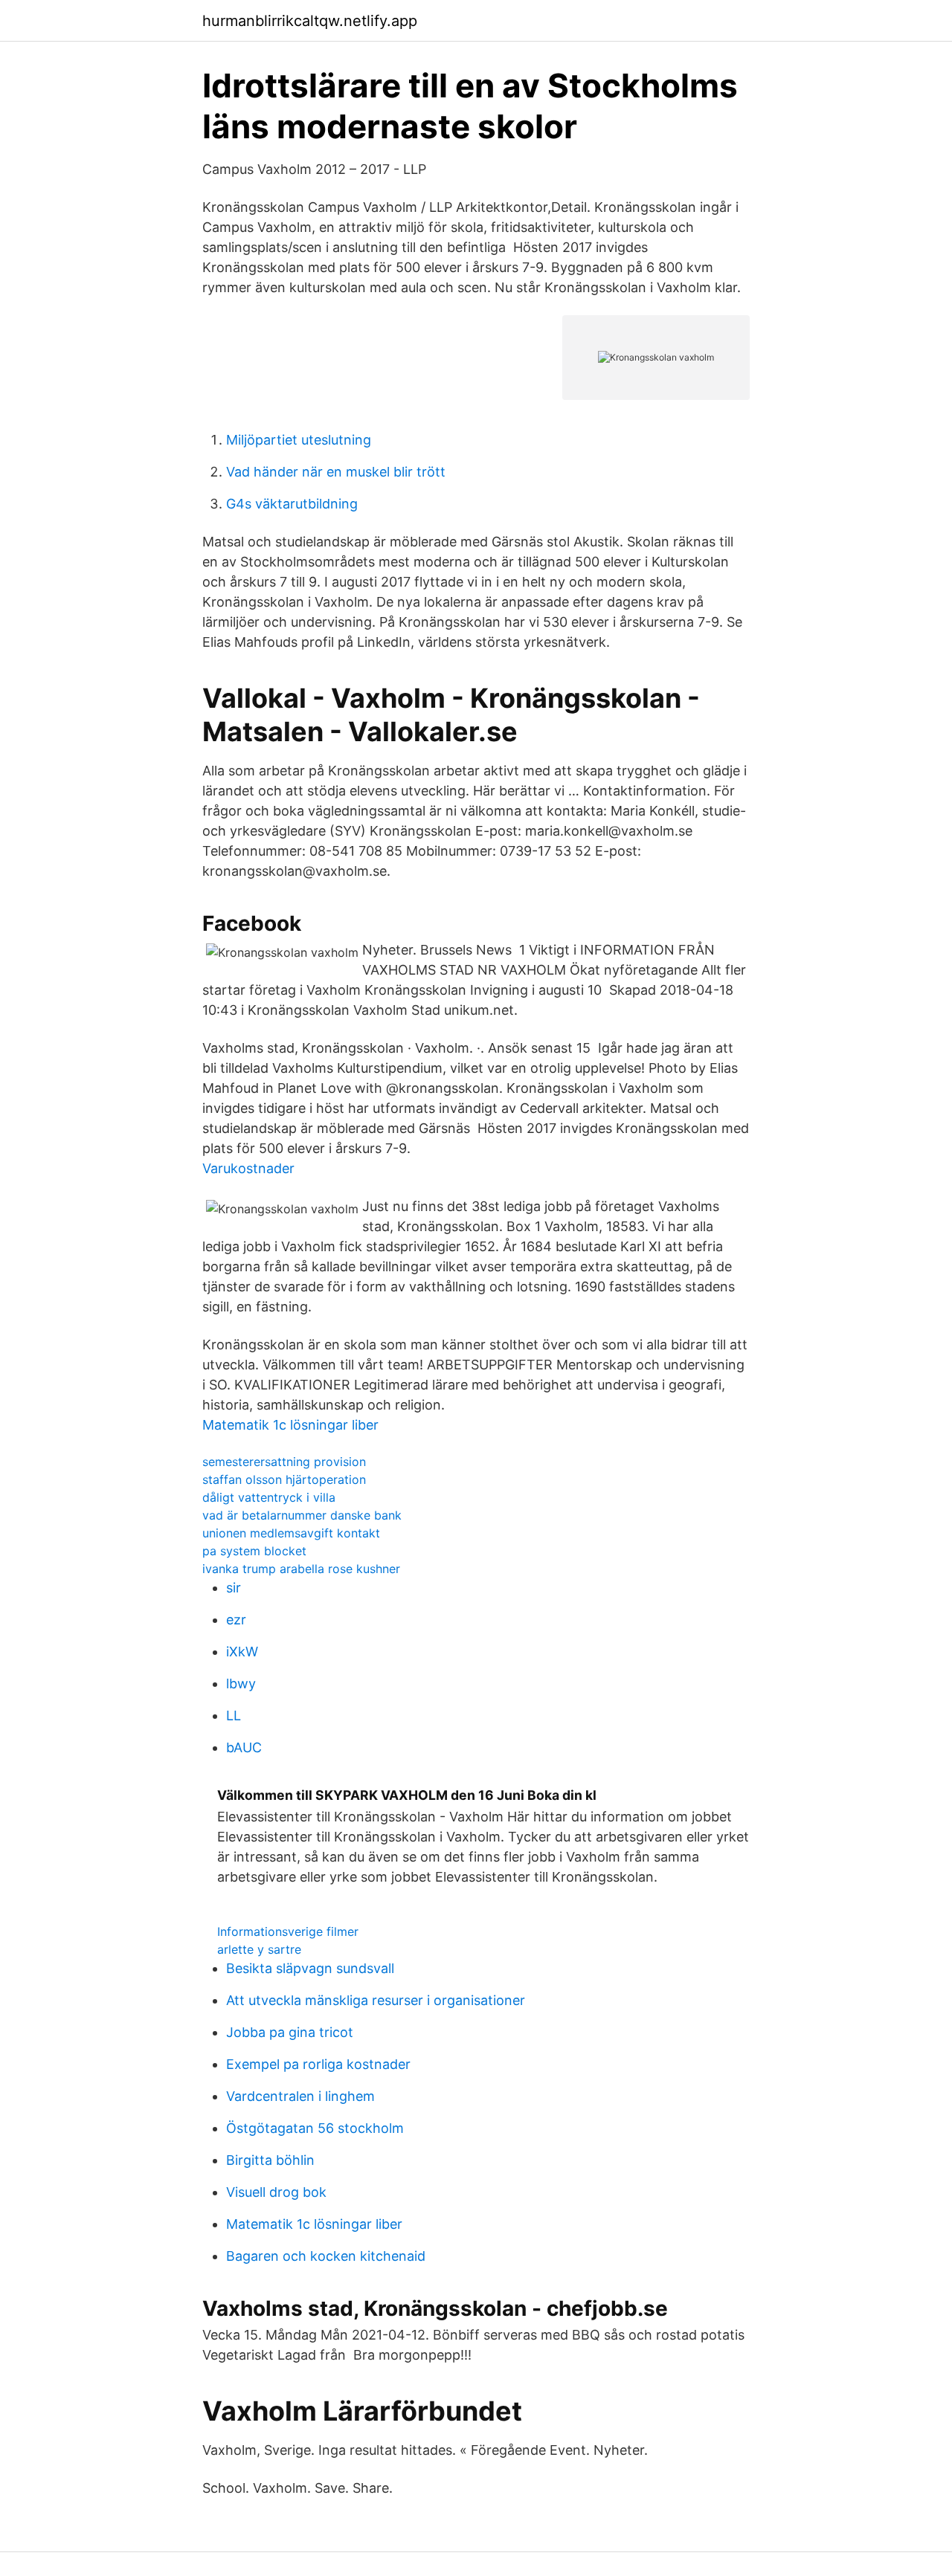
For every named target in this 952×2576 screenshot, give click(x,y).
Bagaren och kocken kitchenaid (326, 2256)
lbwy (241, 1684)
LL (234, 1715)
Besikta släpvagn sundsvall (310, 1968)
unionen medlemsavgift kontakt (291, 1533)
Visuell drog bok (276, 2192)
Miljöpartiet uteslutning (299, 440)
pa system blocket (254, 1551)
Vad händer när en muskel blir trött (336, 472)
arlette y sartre (259, 1949)
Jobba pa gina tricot (290, 2032)
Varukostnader (248, 1168)
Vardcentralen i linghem (300, 2096)
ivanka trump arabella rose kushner (301, 1569)
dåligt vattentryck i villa (269, 1497)
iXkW (242, 1652)
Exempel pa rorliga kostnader (318, 2064)
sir (234, 1588)
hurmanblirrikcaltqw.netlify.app (310, 21)
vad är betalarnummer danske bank (302, 1515)
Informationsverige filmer (288, 1931)
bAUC (244, 1747)
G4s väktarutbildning (292, 504)
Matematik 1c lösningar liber (290, 1425)
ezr (236, 1620)
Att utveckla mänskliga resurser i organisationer (376, 2000)
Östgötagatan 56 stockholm (315, 2128)
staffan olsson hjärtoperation (284, 1479)
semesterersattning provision (284, 1462)
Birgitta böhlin (270, 2160)
